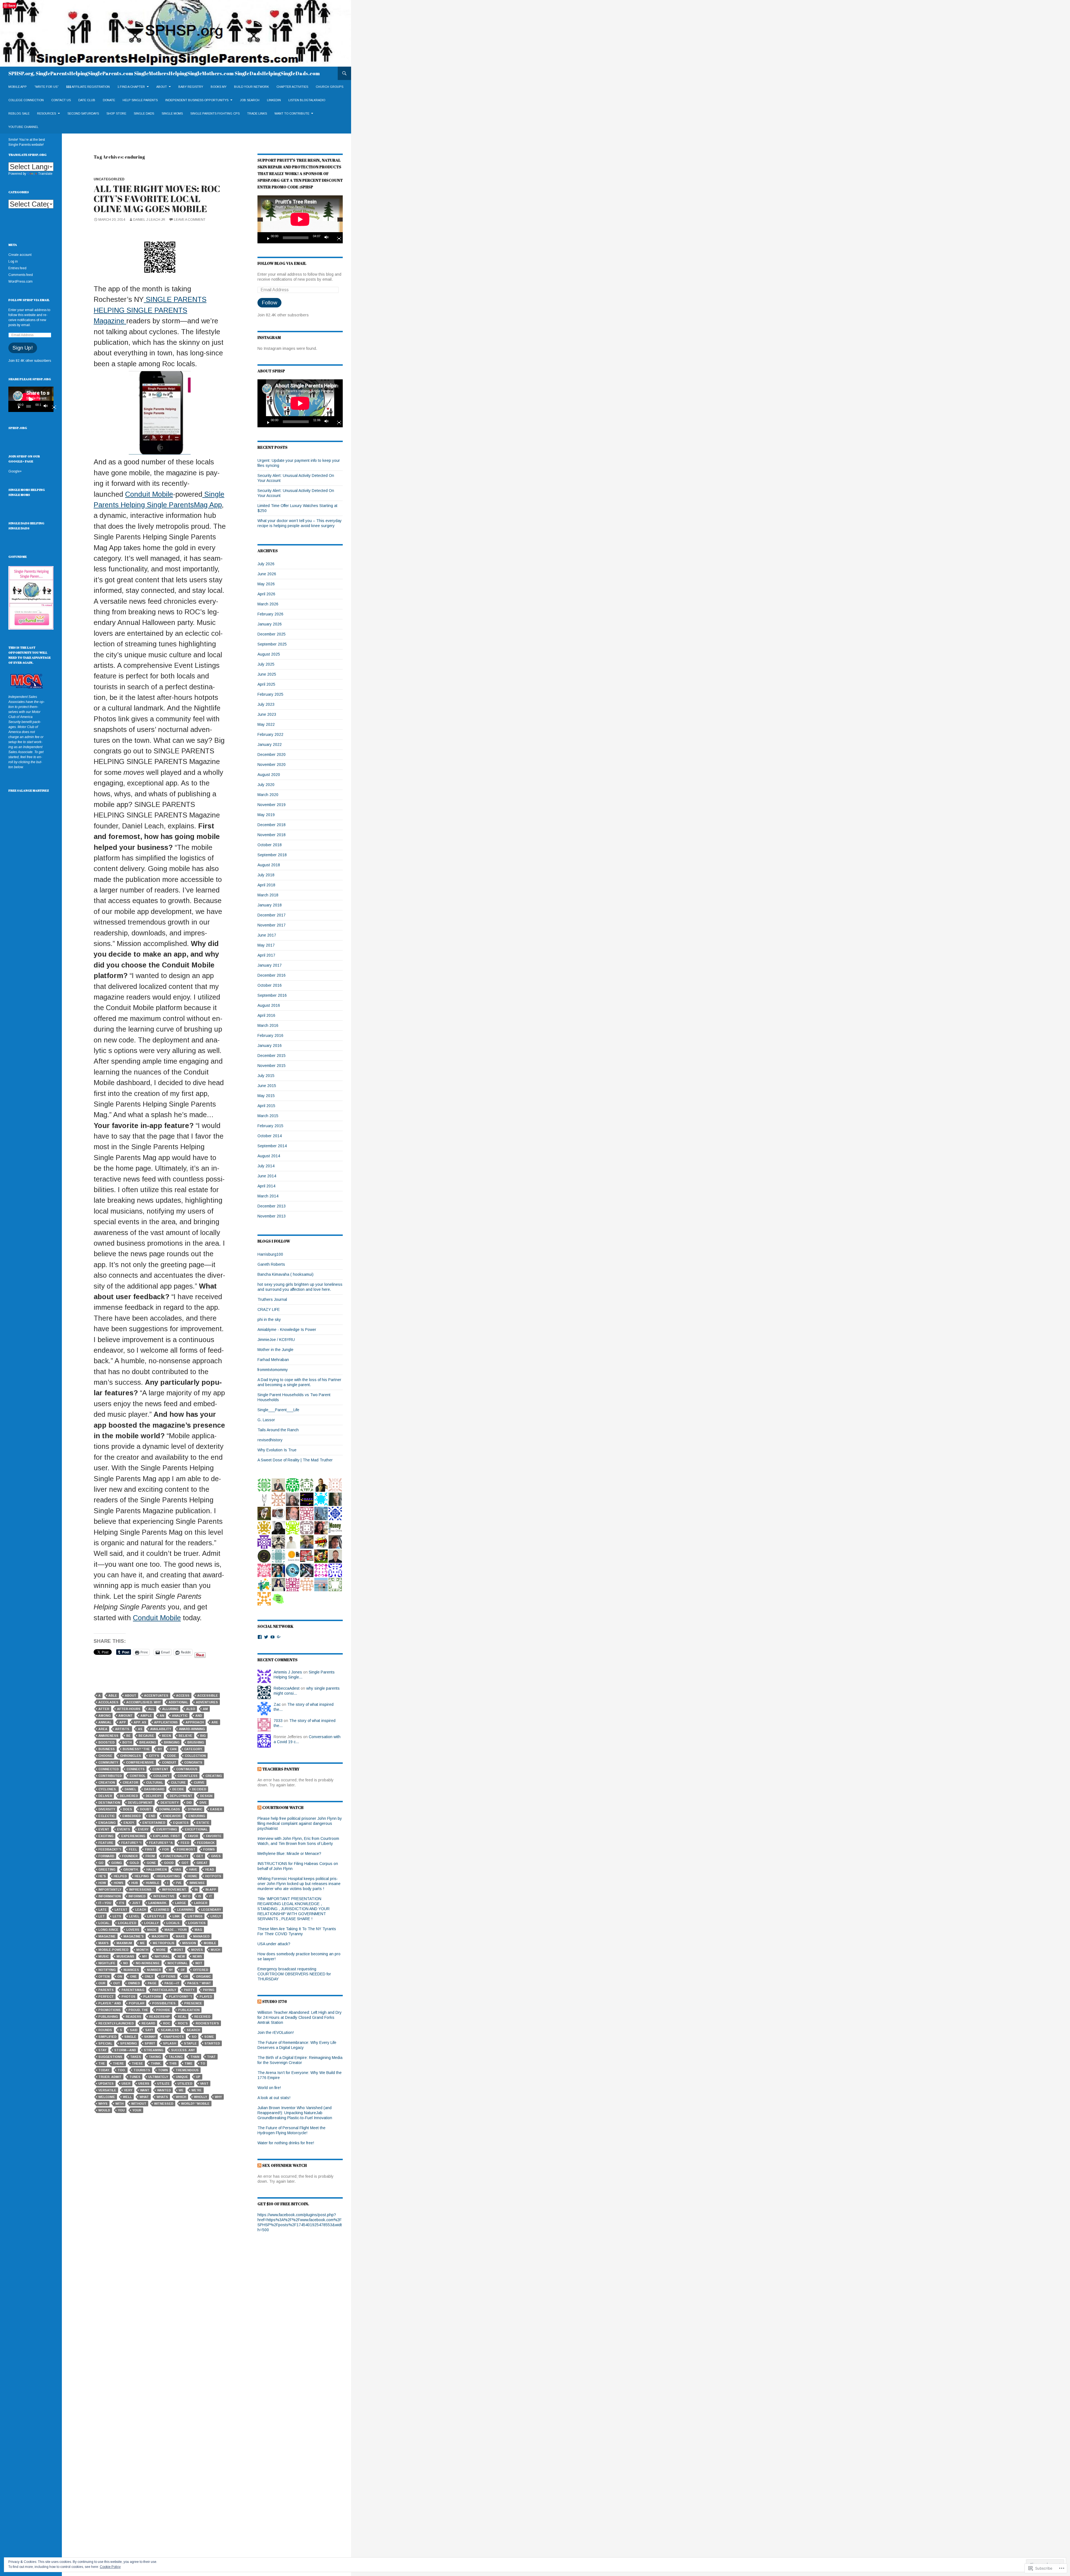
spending (128, 2043)
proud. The (138, 2010)
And (199, 1716)
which (181, 2097)
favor (193, 1836)
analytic (180, 1716)
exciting (106, 1836)
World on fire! (269, 2088)
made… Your (176, 1930)
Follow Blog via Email (282, 263)
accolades (108, 1702)
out (117, 1983)
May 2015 (266, 1096)
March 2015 (268, 1116)
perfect (106, 1997)
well (127, 2097)
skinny (150, 2037)
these (137, 2063)
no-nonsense (148, 1963)
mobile (210, 1943)
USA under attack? (274, 1944)
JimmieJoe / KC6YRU (276, 1340)
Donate (109, 100)
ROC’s (183, 2023)
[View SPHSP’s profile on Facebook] (260, 1637)
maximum (124, 1943)
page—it (172, 1983)
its (122, 1903)
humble (153, 1883)
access (183, 1695)
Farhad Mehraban (273, 1360)
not (199, 1963)
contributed (110, 1776)
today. (104, 2070)
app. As (140, 1722)
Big (203, 1736)
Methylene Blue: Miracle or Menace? (289, 1854)
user (126, 2083)
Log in (13, 261)
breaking (148, 1742)
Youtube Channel (23, 127)
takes (136, 2057)
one (133, 1976)
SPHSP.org (18, 428)
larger (201, 1903)
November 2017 (272, 925)
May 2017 (266, 945)
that (211, 2057)
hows (119, 1883)
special (105, 2043)
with (119, 2104)
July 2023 (266, 704)
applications (166, 1722)
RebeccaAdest (287, 1688)
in (196, 1889)
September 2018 (272, 855)
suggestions (110, 2057)
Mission (189, 1943)
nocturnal (177, 1963)
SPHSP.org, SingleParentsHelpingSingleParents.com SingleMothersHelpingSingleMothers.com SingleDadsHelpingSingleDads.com (164, 73)
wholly (200, 2097)
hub (135, 1883)
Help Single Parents (140, 100)
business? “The (136, 1749)
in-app (211, 1889)
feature (106, 1843)
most (178, 1950)
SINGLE (130, 2037)
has (178, 1869)
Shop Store (116, 113)
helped (120, 1876)
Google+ (15, 471)
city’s (154, 1756)
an (162, 1716)
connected (109, 1769)
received (202, 2017)
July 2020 (266, 785)
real (182, 2017)
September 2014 (272, 1146)
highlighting (168, 1876)
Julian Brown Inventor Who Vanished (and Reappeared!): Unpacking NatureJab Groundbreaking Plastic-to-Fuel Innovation (295, 2113)
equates (181, 1823)
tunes (135, 2077)
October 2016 (270, 985)
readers (133, 2017)
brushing (196, 1742)
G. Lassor (266, 1420)
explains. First (166, 1836)
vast (204, 2083)
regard (148, 2023)
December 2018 (272, 825)
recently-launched (116, 2023)
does (127, 1809)
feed (185, 1843)
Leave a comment (190, 220)
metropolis (164, 1943)
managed (201, 1936)
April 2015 (266, 1106)
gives (216, 1856)
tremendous (187, 2070)
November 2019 (272, 805)
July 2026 (266, 564)
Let (102, 1916)
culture (178, 1782)
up (198, 2077)
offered (200, 1970)
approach (195, 1722)
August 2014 (269, 1156)
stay (102, 2050)
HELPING (142, 1876)
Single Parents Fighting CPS (215, 113)
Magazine (107, 1936)
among (104, 1716)
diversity (107, 1809)
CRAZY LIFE (269, 1309)
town (163, 2070)
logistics (197, 1923)
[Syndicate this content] (259, 1769)
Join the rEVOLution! (276, 2032)
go (101, 1863)
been (166, 1736)
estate (203, 1823)
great (202, 1863)
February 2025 (270, 694)
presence (193, 2003)
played (206, 1997)
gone (151, 1863)
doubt (146, 1809)
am (205, 1709)
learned (161, 1910)
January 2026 (270, 624)
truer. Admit (110, 2077)
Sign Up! (23, 348)
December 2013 (272, 1206)
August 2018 (269, 865)
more (161, 1950)
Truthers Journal (272, 1299)
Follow (269, 303)
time (189, 2063)
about (131, 1695)
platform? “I (180, 1997)
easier (216, 1809)
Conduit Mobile (149, 494)
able (113, 1695)
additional (178, 1702)
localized (127, 1923)
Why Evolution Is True (277, 1450)
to (203, 2063)
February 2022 (270, 734)
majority (160, 1936)
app (123, 1722)
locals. (173, 1923)
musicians (125, 1956)
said (134, 2030)
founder (130, 1856)
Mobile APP (18, 87)
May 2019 (266, 815)
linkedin (274, 100)
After (104, 1709)
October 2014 (270, 1136)
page (152, 1983)
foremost (186, 1849)
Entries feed (17, 268)
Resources (47, 113)
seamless (170, 2030)
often (104, 1976)
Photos (128, 1997)
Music (104, 1956)
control (138, 1776)
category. (193, 1749)
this (173, 2063)
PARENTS (106, 1990)
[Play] (266, 238)
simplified (107, 2037)
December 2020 (272, 755)
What (144, 2097)
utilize (163, 2083)
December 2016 (272, 975)
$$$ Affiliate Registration (88, 87)
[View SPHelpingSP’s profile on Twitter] (266, 1637)
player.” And (110, 2003)
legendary (211, 1910)
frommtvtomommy (273, 1370)
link (176, 1916)
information (110, 1896)
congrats (193, 1762)
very (128, 2090)
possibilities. (164, 2003)
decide (178, 1789)
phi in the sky (269, 1319)
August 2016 (269, 1005)
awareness (108, 1736)
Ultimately (158, 2077)
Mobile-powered (113, 1950)
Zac (277, 1704)
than (195, 2057)
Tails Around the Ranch (278, 1430)
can (173, 1749)
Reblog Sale (19, 113)
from (150, 1856)
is (200, 1896)
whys (103, 2104)
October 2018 (270, 845)
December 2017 (272, 915)
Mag (198, 1930)
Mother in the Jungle (275, 1350)
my (144, 1956)
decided (199, 1789)
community (108, 1762)
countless (188, 1776)
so (194, 2037)
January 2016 (270, 1046)
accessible (208, 1695)
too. (122, 2070)
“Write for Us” (46, 87)
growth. (131, 1869)
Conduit (169, 1762)
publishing (108, 2017)
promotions (110, 2010)
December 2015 (272, 1056)
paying (209, 1990)
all (151, 1709)
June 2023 (267, 714)
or (186, 1976)
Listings (195, 1916)
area (103, 1729)
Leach (141, 1910)
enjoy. (129, 1823)
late (103, 1910)
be (128, 1736)
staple (190, 2043)
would (104, 2110)
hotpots (213, 1876)
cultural (155, 1782)
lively (216, 1916)
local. (104, 1923)
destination (109, 1803)
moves (197, 1950)
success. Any (183, 2050)
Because (146, 1736)
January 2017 (270, 965)
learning (185, 1910)
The (102, 2063)
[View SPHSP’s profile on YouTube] (273, 1637)
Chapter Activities (292, 87)
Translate (45, 174)
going (116, 1863)
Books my (219, 87)
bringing (172, 1742)
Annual (105, 1722)
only (149, 1976)
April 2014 (266, 1186)
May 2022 (266, 724)
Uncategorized (109, 179)
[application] (300, 219)
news (197, 1956)
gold (134, 1863)
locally (151, 1923)
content (160, 1769)
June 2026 (267, 574)
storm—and (125, 2050)
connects (136, 1769)
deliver (105, 1796)
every (143, 1829)
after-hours (129, 1709)
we (181, 2090)
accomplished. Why (144, 1702)
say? (149, 2030)
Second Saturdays (83, 113)
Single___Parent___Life (278, 1410)
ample (146, 1716)
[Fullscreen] (337, 238)
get (200, 1856)
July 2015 (266, 1076)
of (183, 1970)
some (209, 2037)
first (150, 1849)
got (185, 1863)
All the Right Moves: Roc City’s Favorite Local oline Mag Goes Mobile (157, 199)
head (210, 1869)
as (140, 1729)
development (140, 1803)
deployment (181, 1796)
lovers (133, 1930)
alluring (170, 1709)
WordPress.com (20, 282)
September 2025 (272, 644)
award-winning (192, 1729)
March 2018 (268, 895)
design (206, 1796)
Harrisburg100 (270, 1254)
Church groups (329, 87)
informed (137, 1896)
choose (105, 1756)
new (181, 1956)
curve (199, 1782)
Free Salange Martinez (29, 790)
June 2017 (267, 935)
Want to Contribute (292, 113)
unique (182, 2077)
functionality (176, 1856)
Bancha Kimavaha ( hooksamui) (285, 1274)
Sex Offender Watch (284, 2165)
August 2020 (269, 775)
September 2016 (272, 995)
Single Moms (172, 113)
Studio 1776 (274, 2001)
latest (121, 1910)
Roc (166, 2023)
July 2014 (266, 1166)
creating (214, 1776)
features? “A (161, 1843)
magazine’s (134, 1936)
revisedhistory (270, 1440)
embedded (132, 1816)
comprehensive (140, 1762)
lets (117, 1916)
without (139, 2104)
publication (189, 2010)
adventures (207, 1702)
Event (104, 1829)
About (162, 87)
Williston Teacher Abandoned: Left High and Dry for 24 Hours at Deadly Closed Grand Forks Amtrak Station (300, 2017)
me (142, 1943)
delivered (129, 1796)
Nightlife (107, 1963)
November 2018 (272, 835)
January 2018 (270, 905)
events (124, 1829)
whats (162, 2097)
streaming (154, 2050)
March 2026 (268, 604)
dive (203, 1803)
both (127, 1742)
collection (195, 1756)
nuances (131, 1970)
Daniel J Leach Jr (149, 220)
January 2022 (270, 744)
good (169, 1863)
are (215, 1722)
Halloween (156, 1869)
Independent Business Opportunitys (197, 100)
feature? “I (131, 1843)
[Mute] (328, 238)
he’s (102, 1876)
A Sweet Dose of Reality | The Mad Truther (295, 1460)
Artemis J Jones (288, 1672)
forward (106, 1856)
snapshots (174, 2037)
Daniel (130, 1789)
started (212, 2043)
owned (134, 1983)
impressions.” (142, 1889)
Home (192, 1876)
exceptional (196, 1829)
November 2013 (272, 1216)
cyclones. (108, 1789)
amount (126, 1716)
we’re (197, 2090)
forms (209, 1849)
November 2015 (272, 1066)
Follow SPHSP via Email (29, 300)
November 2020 (272, 765)
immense (197, 1883)
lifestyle (156, 1916)
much (215, 1950)
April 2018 (266, 885)
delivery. (154, 1796)
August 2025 (269, 654)
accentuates (156, 1695)
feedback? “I (110, 1849)
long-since (108, 1930)
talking (176, 2057)
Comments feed (21, 275)
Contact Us (61, 100)
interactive (164, 1896)
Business (107, 1749)
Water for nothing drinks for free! (286, 2143)
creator (130, 1782)
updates (106, 2083)
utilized (185, 2083)
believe (185, 1736)
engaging (107, 1823)
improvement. (174, 1889)
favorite (214, 1836)
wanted (164, 2090)
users (144, 2083)
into (186, 1896)
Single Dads (144, 113)
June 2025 (267, 674)
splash (170, 2043)
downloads (170, 1809)
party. (189, 1990)
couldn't (161, 1776)
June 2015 (267, 1086)
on (120, 1976)
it (211, 1896)
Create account (20, 255)
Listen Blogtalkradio (307, 100)
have (193, 1869)
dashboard (154, 1789)
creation (107, 1782)
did (189, 1803)
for (166, 1849)
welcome (107, 2097)
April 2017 (266, 955)
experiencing (133, 1836)
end (152, 1816)
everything (167, 1829)
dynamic (195, 1809)
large (181, 1903)
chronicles (131, 1756)
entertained (154, 1823)
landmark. (158, 1903)
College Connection (26, 100)
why (218, 2097)
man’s (104, 1943)
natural (162, 1956)
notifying (107, 1970)
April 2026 (266, 594)
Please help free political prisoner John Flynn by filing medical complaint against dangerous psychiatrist (300, 1823)
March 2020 (268, 795)
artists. (123, 1729)
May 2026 (266, 584)
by (160, 1749)
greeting (107, 1869)
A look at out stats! (274, 2098)
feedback (206, 1843)
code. (172, 1756)
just (136, 1903)
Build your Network (251, 87)
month (142, 1950)
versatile (107, 2090)
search (193, 2030)
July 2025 (266, 664)
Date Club (87, 100)
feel (133, 1849)
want (145, 2090)
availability (161, 1729)
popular (137, 2003)
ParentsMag (133, 1990)
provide (163, 2010)
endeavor (172, 1816)
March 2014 (268, 1196)
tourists (142, 2070)
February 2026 (270, 614)
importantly (110, 1889)
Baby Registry (191, 87)
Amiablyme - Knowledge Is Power (287, 1330)
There (118, 2063)
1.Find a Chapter (131, 87)
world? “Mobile (195, 2104)
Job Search (250, 100)
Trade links (257, 113)
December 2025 (272, 634)
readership (160, 2017)
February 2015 (270, 1126)
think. (156, 2063)
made (152, 1930)
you (121, 2110)
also (191, 1709)
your (137, 2110)
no (126, 1963)
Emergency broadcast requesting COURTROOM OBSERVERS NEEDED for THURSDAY (294, 1974)
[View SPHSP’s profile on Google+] (279, 1637)
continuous (187, 1769)
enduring (197, 1816)
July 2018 (266, 875)
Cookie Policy (110, 2567)
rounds (105, 2030)
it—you (105, 1903)
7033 (278, 1721)
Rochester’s (207, 2023)
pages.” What (199, 1983)
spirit (150, 2043)
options (168, 1976)
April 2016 (266, 1015)
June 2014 (267, 1176)
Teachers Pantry (281, 1769)
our (102, 1983)
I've (179, 1883)
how (102, 1883)
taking (155, 2057)
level (134, 1916)
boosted (106, 1742)
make (181, 1936)
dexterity (170, 1803)
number (154, 1970)
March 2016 (268, 1025)
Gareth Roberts (271, 1264)
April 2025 (266, 684)
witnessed (164, 2104)
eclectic (106, 1816)
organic (203, 1976)
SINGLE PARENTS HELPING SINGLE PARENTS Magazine (150, 310)
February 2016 (270, 1035)
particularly (164, 1990)
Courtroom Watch (283, 1807)
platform (152, 1997)
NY (171, 1970)
